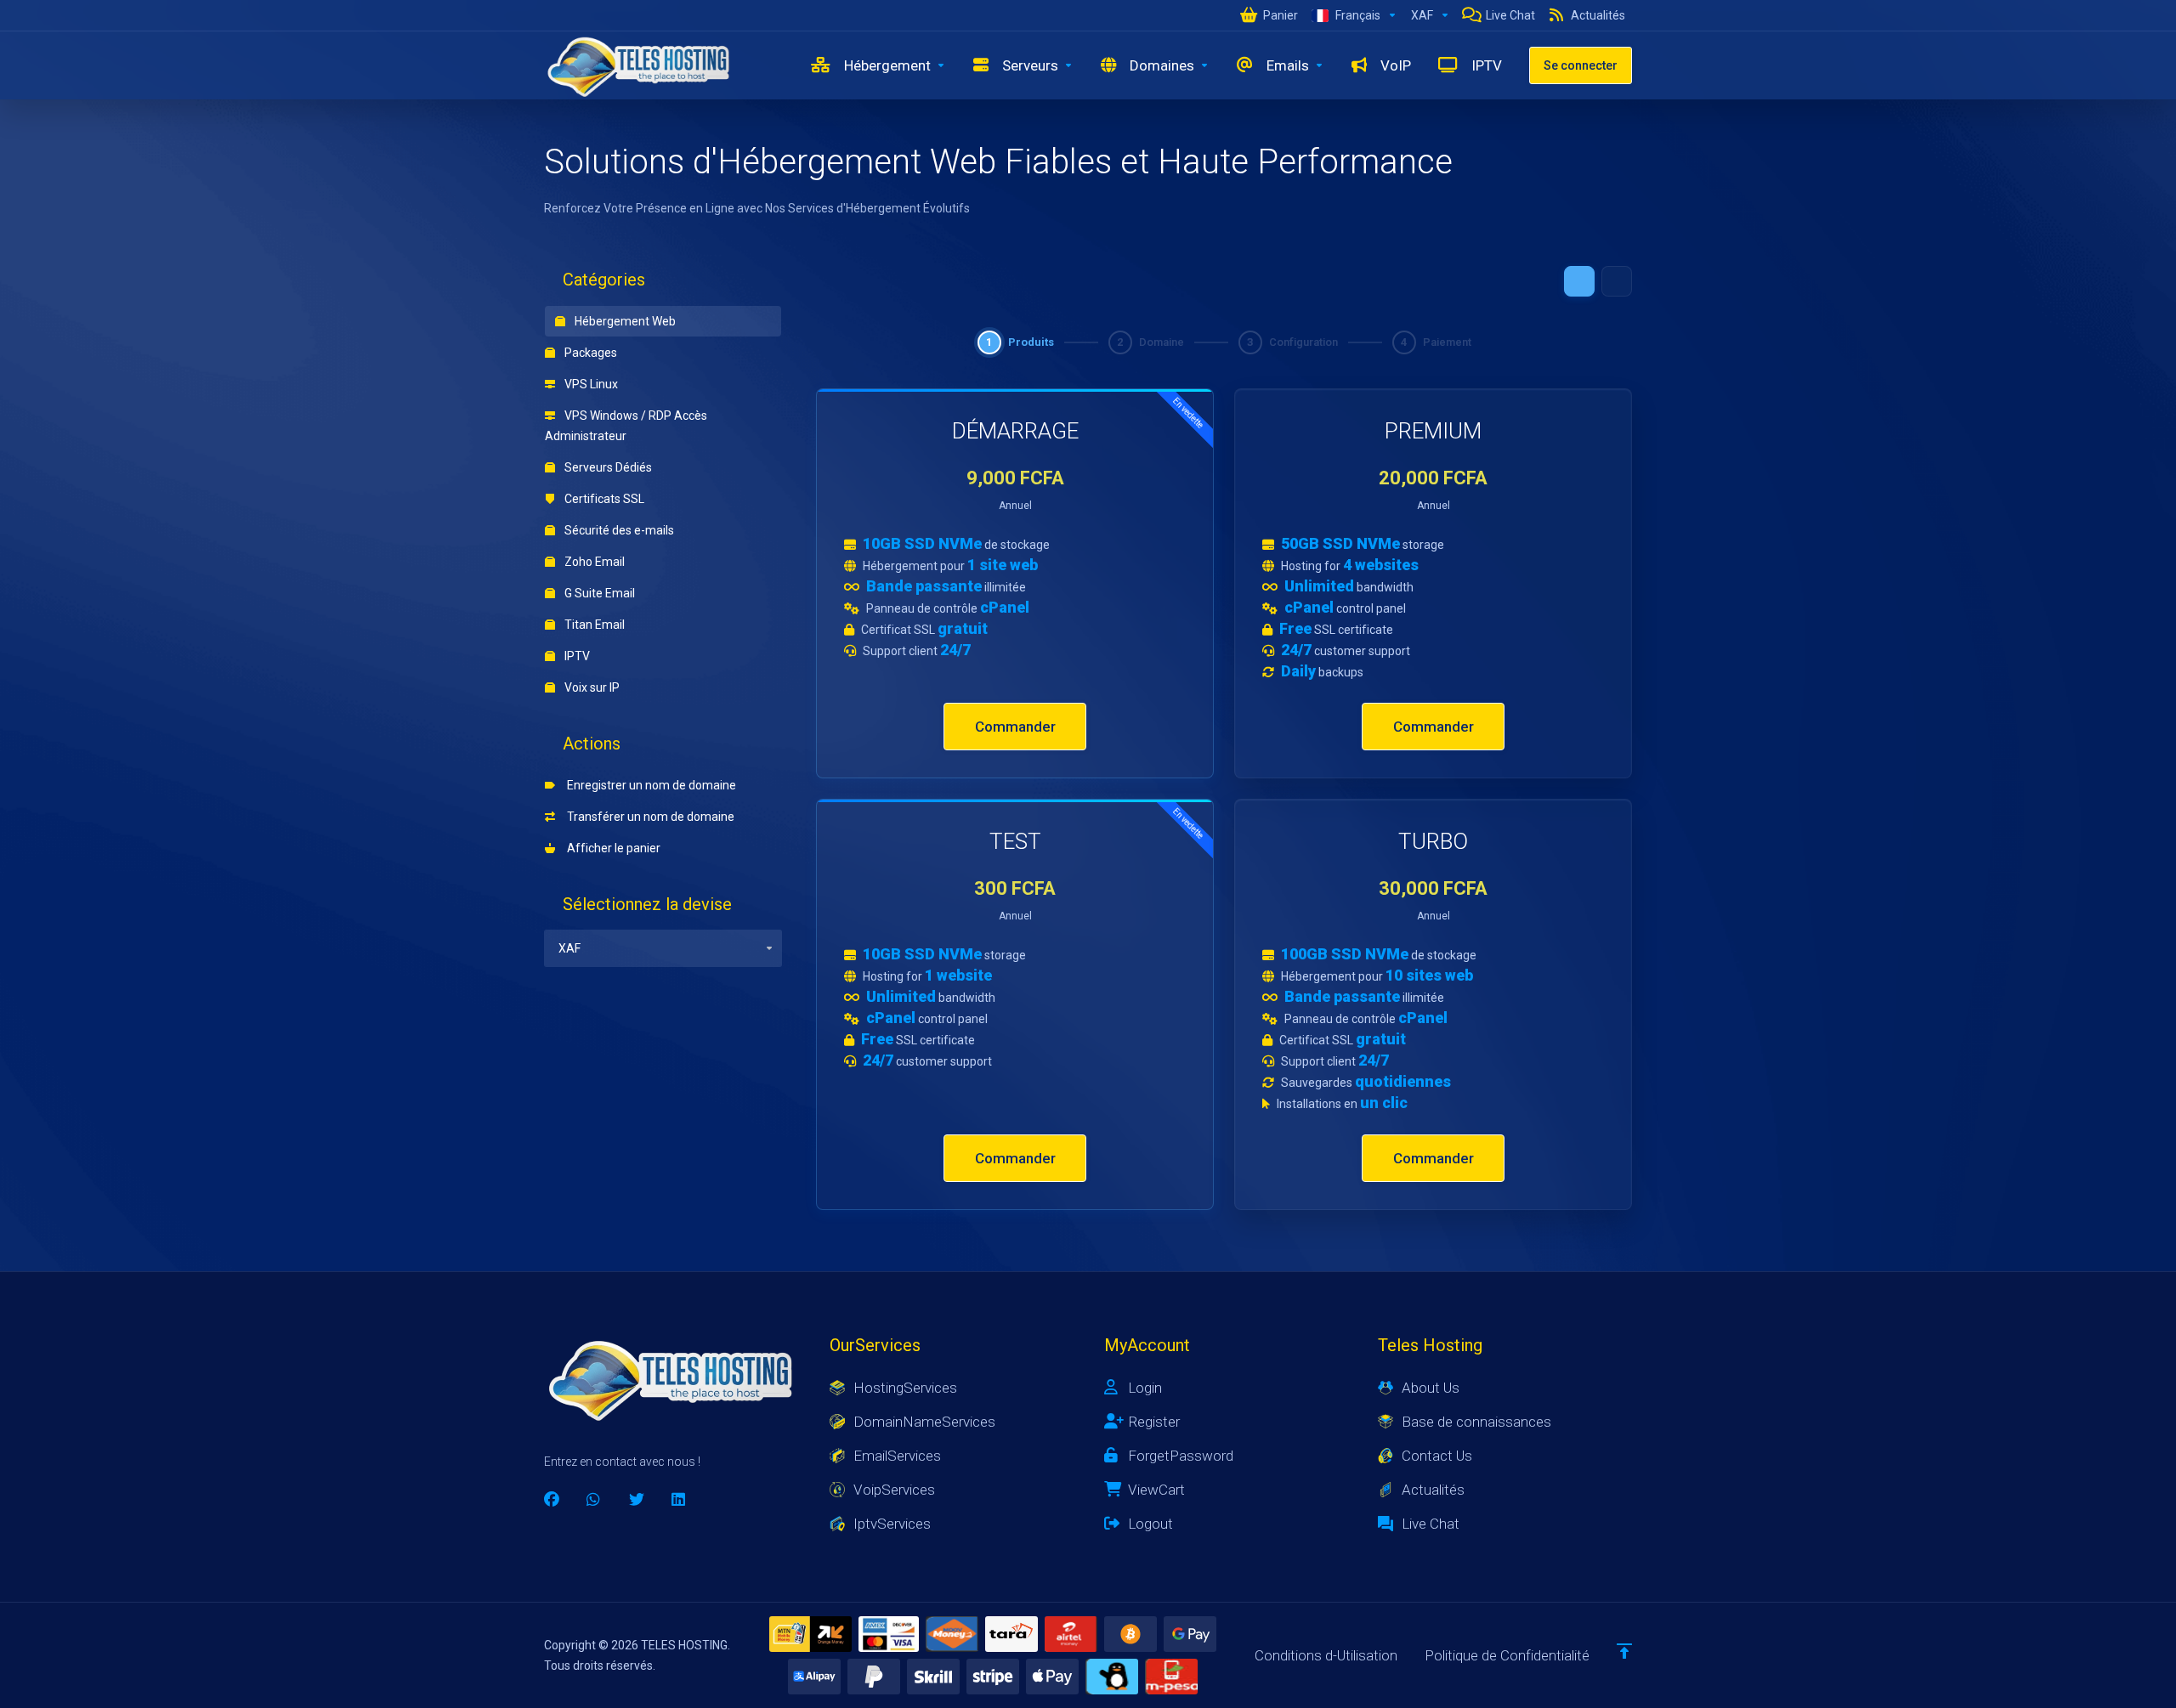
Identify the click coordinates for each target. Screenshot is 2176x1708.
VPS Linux (590, 384)
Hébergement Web (624, 321)
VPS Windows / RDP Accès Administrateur (626, 426)
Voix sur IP (591, 687)
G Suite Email (598, 593)
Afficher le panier (611, 848)
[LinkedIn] (679, 1500)
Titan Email (593, 625)
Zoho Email (593, 562)
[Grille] (1579, 281)
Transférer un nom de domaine (648, 817)
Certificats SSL (603, 499)
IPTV (576, 656)
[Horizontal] (1617, 281)
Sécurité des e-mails (618, 530)
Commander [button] (1015, 727)
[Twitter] (637, 1500)
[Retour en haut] (1624, 1651)
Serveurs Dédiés (607, 467)
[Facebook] (552, 1500)
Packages (589, 353)
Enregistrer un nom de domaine (649, 785)
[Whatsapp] (594, 1500)
